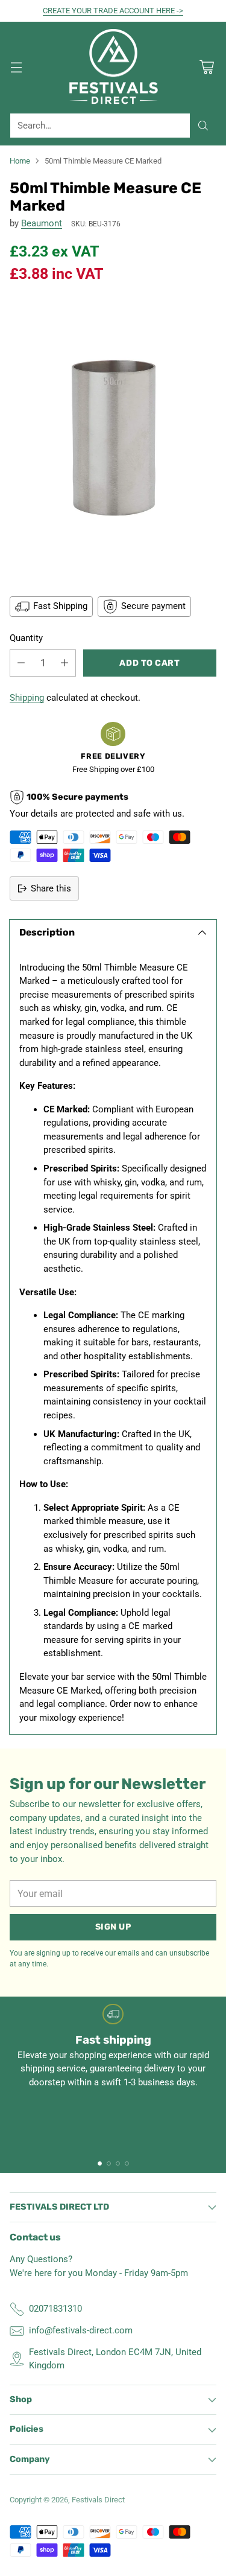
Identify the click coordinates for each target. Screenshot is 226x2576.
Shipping (27, 698)
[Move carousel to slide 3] (118, 2163)
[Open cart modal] (206, 67)
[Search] (203, 126)
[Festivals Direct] (113, 68)
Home (20, 161)
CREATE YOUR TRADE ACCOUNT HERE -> (113, 11)
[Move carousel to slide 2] (109, 2163)
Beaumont (42, 223)
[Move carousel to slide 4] (127, 2163)
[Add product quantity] (64, 663)
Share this (51, 888)
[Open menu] (16, 67)
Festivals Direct (98, 2500)
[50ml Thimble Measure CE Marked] (113, 438)
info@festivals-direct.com (81, 2330)
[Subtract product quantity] (21, 663)
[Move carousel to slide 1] (100, 2163)
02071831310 (55, 2309)
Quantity (26, 638)
